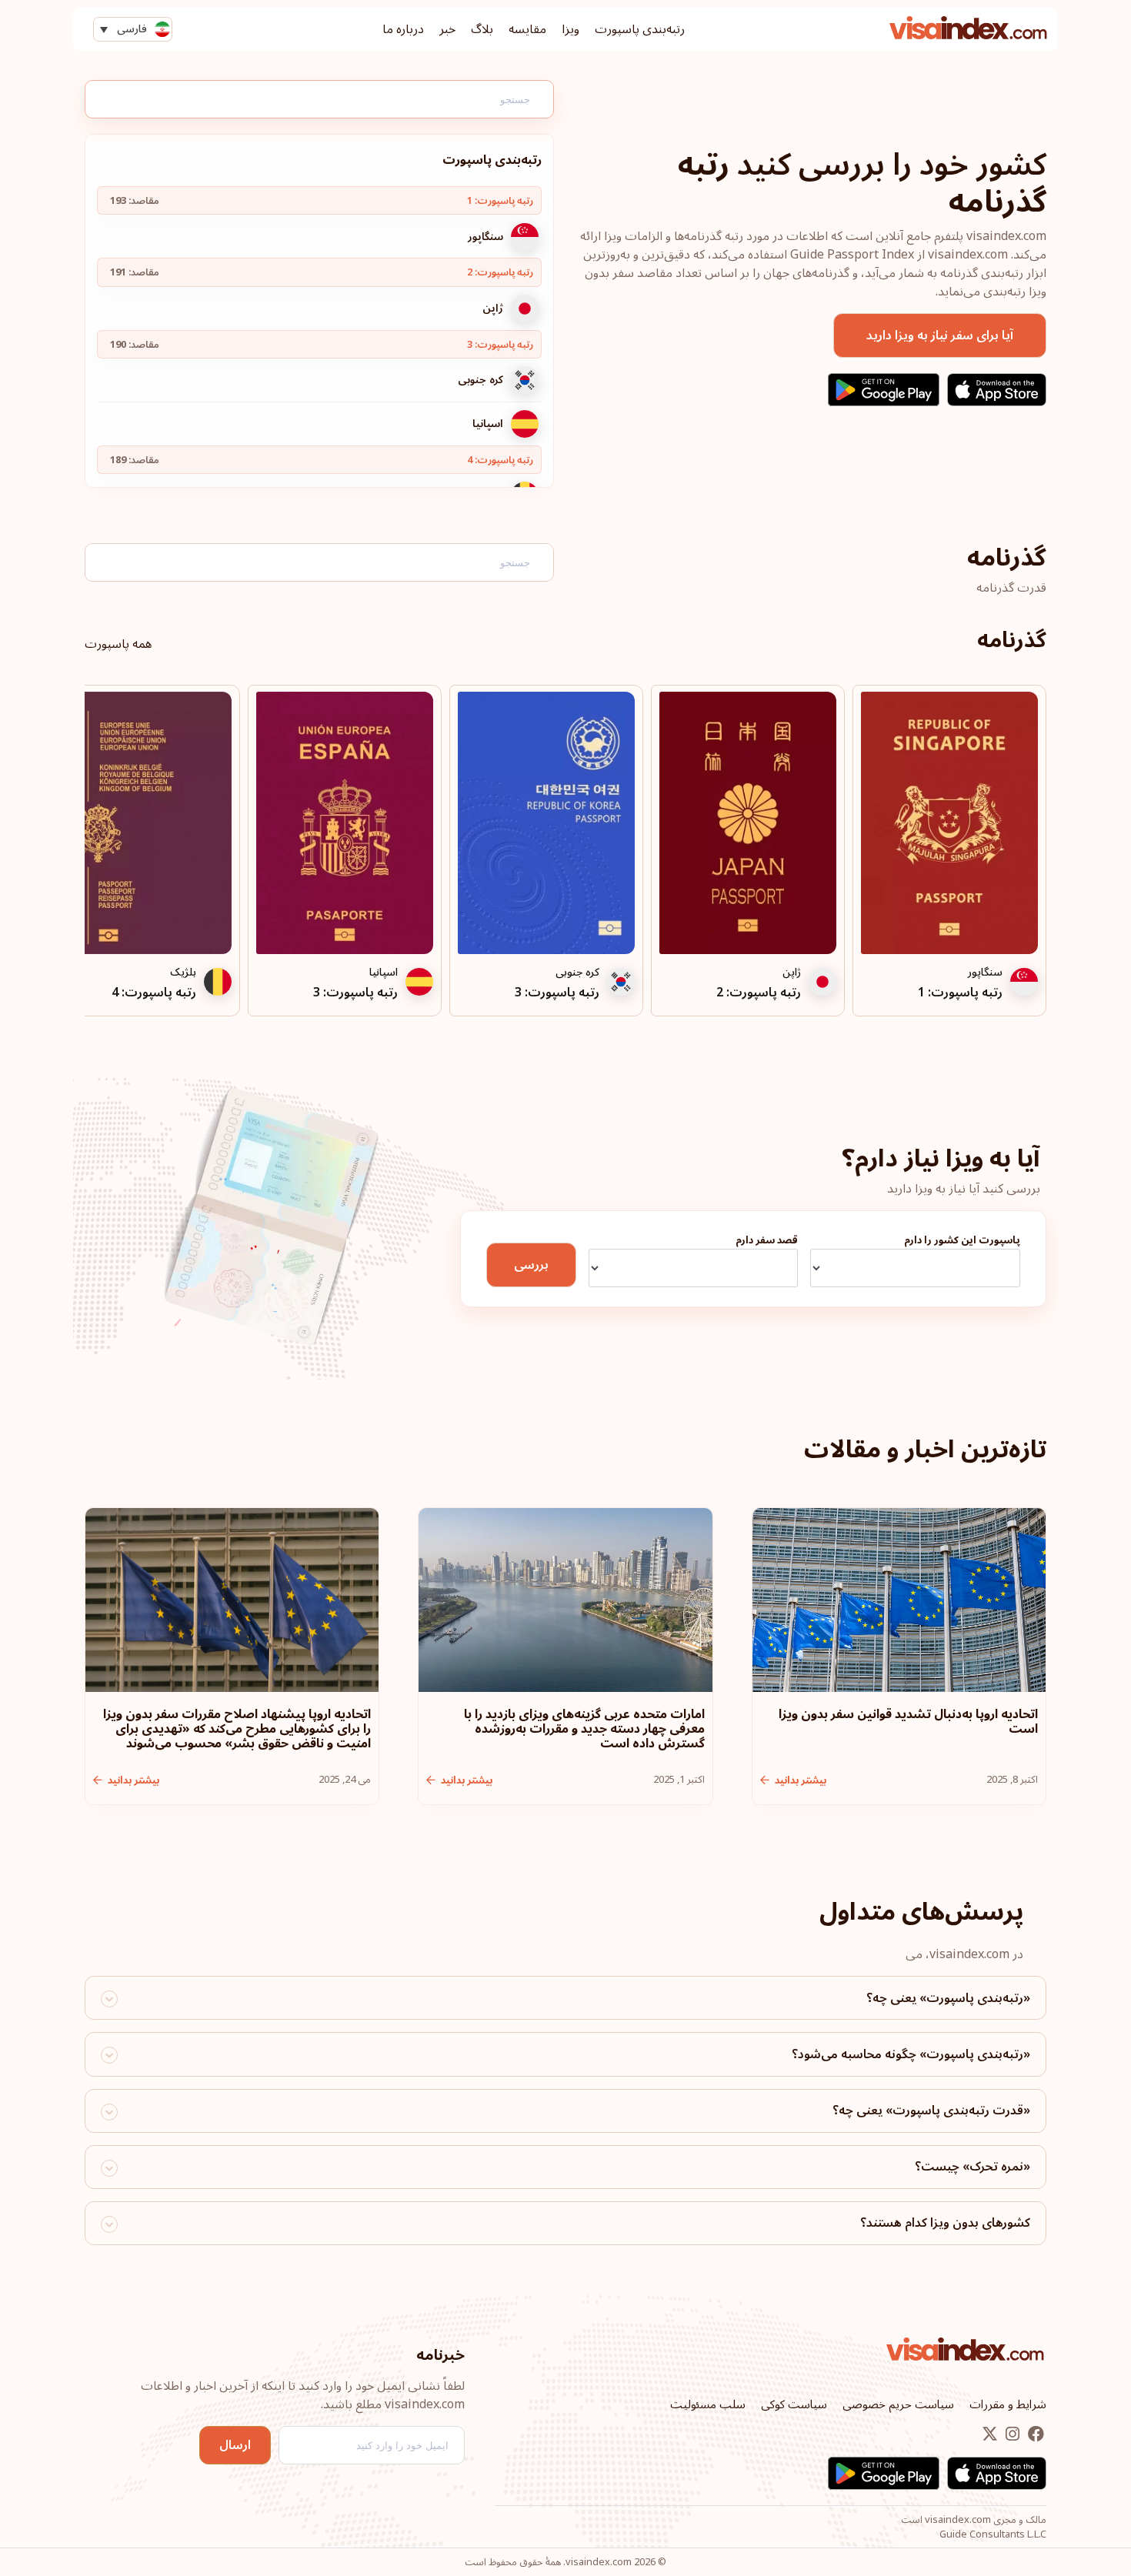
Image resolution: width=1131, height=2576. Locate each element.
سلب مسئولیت (708, 2404)
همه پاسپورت (118, 644)
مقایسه (527, 29)
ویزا (571, 29)
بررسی (531, 1265)
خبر (447, 29)
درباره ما (403, 29)
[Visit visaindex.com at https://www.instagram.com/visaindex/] (1011, 2435)
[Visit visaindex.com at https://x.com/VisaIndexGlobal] (990, 2435)
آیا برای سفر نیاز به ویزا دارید (940, 335)
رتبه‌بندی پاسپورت (640, 29)
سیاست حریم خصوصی (898, 2404)
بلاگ (482, 29)
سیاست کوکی (794, 2404)
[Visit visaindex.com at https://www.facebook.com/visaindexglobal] (1034, 2435)
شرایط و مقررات (1008, 2404)
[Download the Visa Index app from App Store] (997, 390)
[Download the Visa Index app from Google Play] (884, 390)
